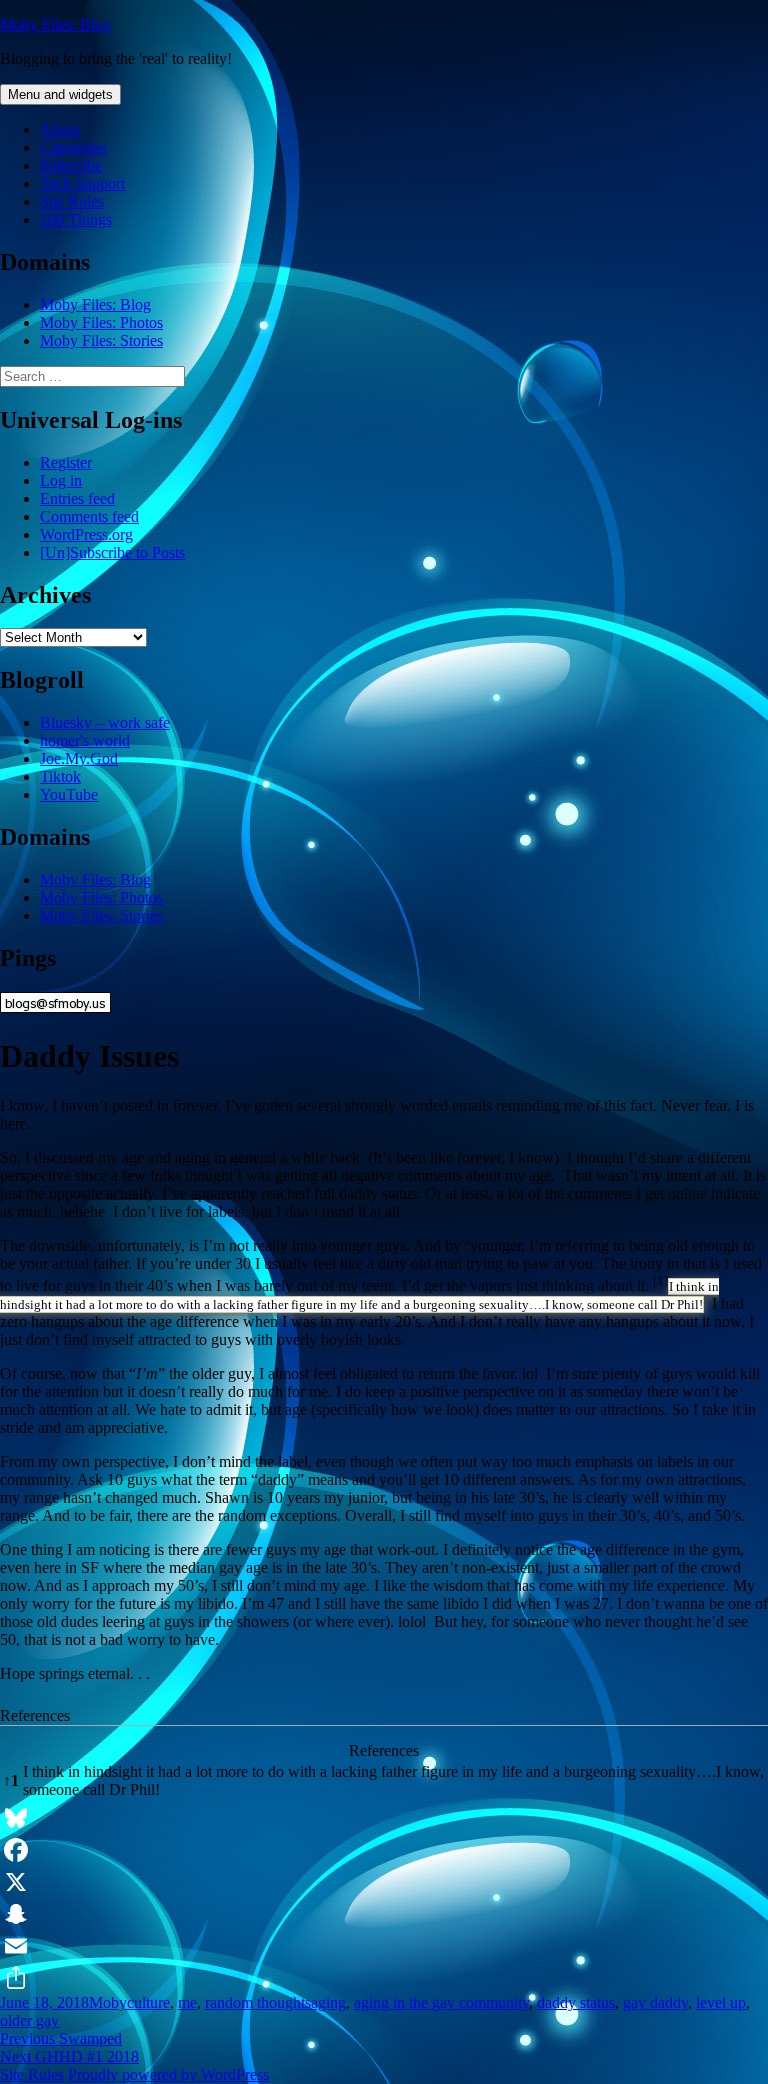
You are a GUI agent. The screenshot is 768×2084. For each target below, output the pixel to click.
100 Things (76, 219)
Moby (108, 2002)
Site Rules (72, 201)
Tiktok (60, 776)
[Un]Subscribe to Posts (112, 552)
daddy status (576, 2002)
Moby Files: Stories (101, 340)
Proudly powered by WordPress (168, 2074)
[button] (660, 1285)
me (187, 2002)
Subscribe (71, 165)
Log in (61, 480)
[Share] (384, 1978)
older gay (29, 2020)
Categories (73, 147)
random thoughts (258, 2002)
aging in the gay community (441, 2002)
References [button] (35, 1715)
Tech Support (82, 183)
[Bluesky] (384, 1818)
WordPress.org (86, 534)
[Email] (384, 1946)
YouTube (69, 794)
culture (148, 2002)
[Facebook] (384, 1850)
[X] (384, 1882)
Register (66, 462)
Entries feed (77, 498)
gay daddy (655, 2002)
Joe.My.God (79, 758)
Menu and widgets (60, 94)
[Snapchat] (384, 1914)
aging (328, 2002)
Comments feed (89, 516)
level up (721, 2002)
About (60, 129)
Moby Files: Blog (55, 24)
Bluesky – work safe (105, 722)
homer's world (85, 740)
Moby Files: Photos (101, 322)
